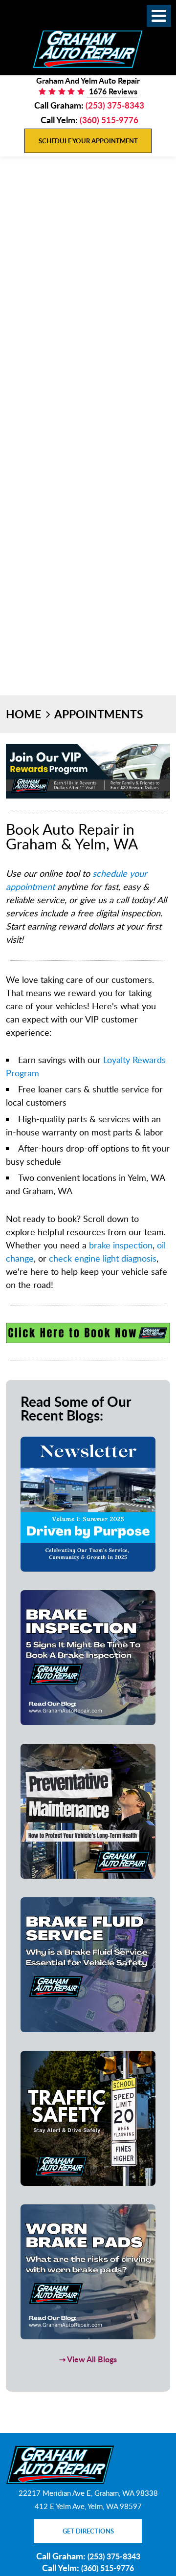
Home (23, 714)
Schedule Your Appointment (88, 141)
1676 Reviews (112, 91)
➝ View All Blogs (88, 2359)
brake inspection (121, 1245)
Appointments (99, 714)
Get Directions (88, 2531)
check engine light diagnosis (103, 1258)
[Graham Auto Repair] (88, 49)
